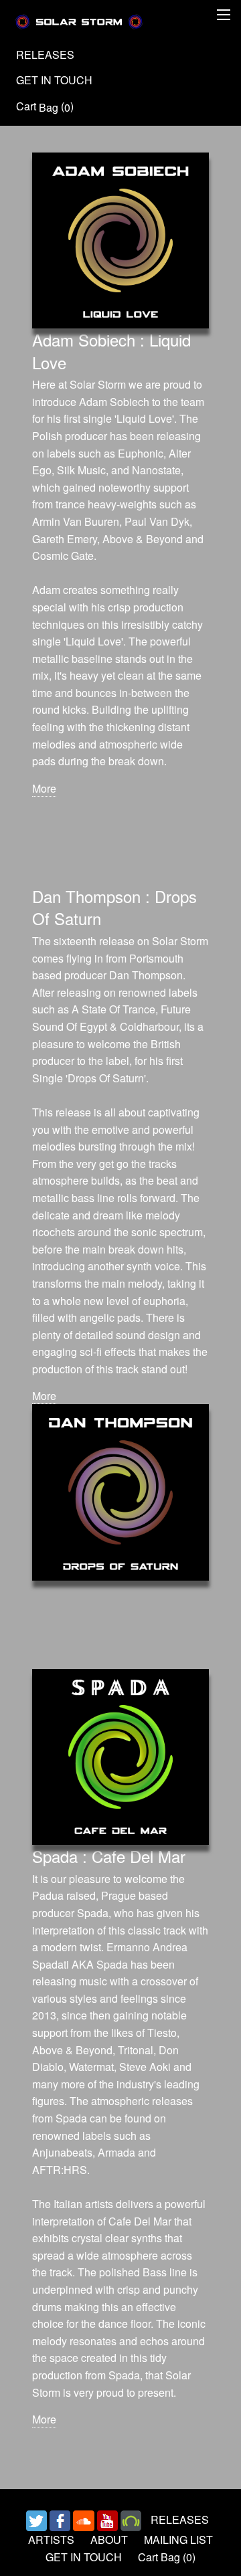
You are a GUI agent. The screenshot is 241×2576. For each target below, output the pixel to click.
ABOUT (109, 2540)
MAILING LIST (178, 2540)
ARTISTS (51, 2540)
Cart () (45, 107)
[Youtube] (107, 2519)
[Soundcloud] (84, 2519)
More (44, 788)
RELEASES (45, 55)
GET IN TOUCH (54, 80)
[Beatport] (131, 2519)
